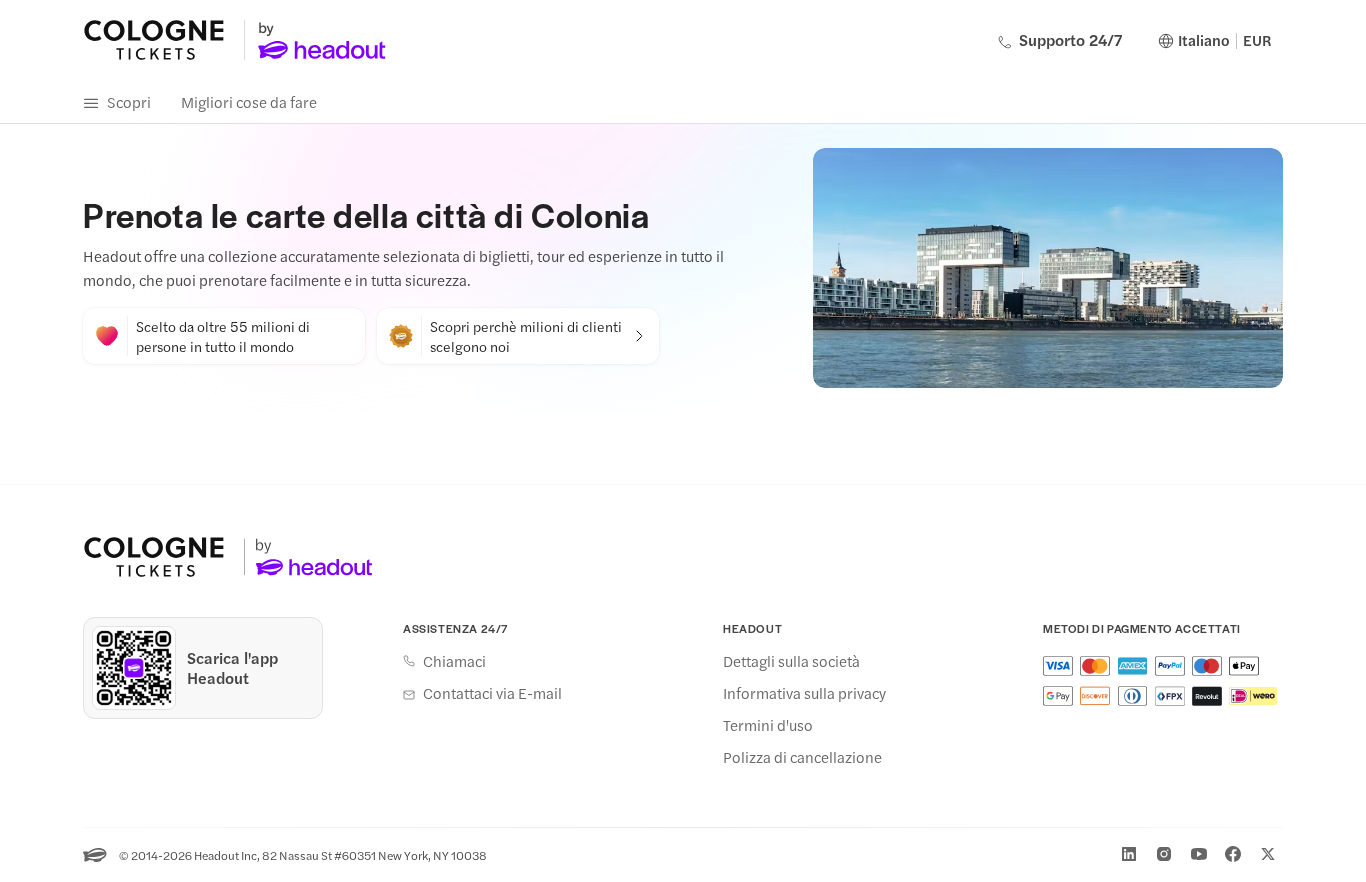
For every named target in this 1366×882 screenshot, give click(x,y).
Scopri (129, 101)
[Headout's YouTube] (1199, 854)
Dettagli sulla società (791, 661)
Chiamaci (454, 661)
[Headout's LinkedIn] (1129, 854)
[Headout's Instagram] (1164, 854)
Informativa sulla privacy (804, 693)
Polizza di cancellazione (802, 757)
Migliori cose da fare (249, 101)
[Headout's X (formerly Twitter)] (1268, 854)
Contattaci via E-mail (492, 693)
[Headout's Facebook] (1233, 854)
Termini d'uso (768, 725)
